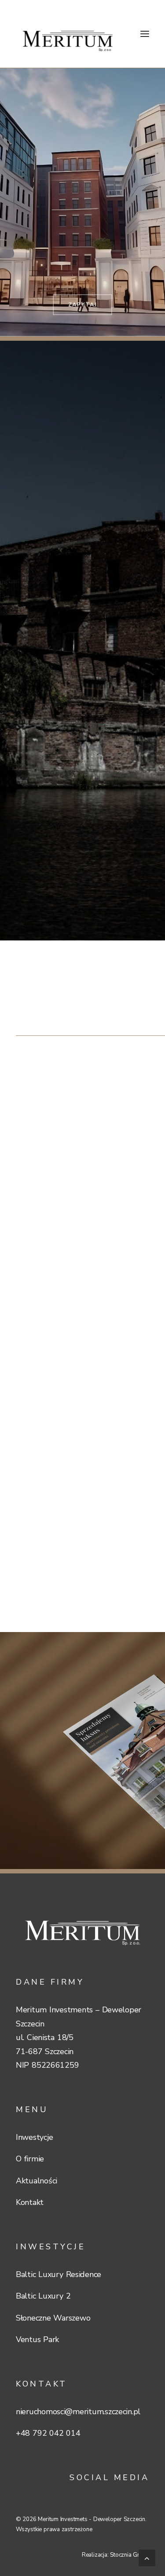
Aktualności (37, 2181)
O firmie (30, 2159)
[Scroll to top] (147, 2557)
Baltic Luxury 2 (43, 2296)
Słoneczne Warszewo (53, 2318)
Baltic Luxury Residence (59, 2274)
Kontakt (30, 2202)
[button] (145, 34)
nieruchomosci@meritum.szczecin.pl (78, 2412)
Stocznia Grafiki (130, 2555)
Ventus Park (37, 2339)
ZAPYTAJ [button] (82, 305)
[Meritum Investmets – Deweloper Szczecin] (68, 34)
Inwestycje (34, 2137)
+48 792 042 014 (48, 2433)
